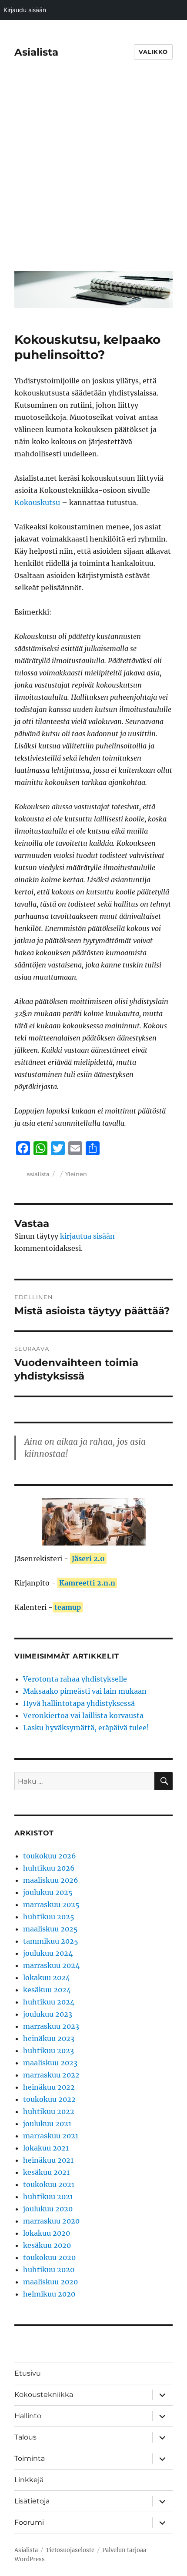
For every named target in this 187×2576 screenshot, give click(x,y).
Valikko (153, 52)
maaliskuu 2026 (51, 1880)
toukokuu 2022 (49, 2099)
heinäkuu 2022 (49, 2087)
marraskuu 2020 (51, 2221)
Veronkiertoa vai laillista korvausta (83, 1715)
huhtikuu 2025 (49, 1917)
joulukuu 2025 (48, 1892)
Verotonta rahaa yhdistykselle (75, 1679)
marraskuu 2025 (51, 1905)
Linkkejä (29, 2480)
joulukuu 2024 (48, 1953)
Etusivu (28, 2373)
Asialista (36, 52)
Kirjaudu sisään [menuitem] (25, 10)
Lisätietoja (32, 2501)
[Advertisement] (93, 171)
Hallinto (28, 2416)
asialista (38, 1174)
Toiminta (30, 2458)
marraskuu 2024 (51, 1965)
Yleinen (76, 1174)
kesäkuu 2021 (46, 2172)
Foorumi (29, 2522)
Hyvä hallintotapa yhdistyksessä (79, 1703)
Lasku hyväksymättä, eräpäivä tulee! (86, 1728)
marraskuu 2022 (51, 2075)
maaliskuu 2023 (50, 2063)
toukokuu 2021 (49, 2184)
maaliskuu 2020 (50, 2282)
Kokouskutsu (37, 502)
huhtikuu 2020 (49, 2270)
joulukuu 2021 (47, 2124)
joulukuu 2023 (48, 2014)
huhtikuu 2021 (48, 2197)
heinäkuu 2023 (49, 2038)
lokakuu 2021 (46, 2148)
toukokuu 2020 (49, 2257)
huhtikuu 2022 (49, 2111)
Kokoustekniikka (44, 2395)
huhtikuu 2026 (49, 1868)
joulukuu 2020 (48, 2209)
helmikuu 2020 (49, 2294)
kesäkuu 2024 (47, 1990)
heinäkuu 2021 (48, 2160)
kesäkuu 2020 (47, 2245)
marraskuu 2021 (51, 2136)
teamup (68, 1607)
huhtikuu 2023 (48, 2051)
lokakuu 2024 (47, 1978)
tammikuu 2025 (51, 1941)
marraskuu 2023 (51, 2026)
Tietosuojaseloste (70, 2550)
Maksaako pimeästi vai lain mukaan (85, 1691)
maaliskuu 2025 (50, 1929)
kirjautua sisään (87, 1236)
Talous (25, 2437)
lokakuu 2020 (47, 2233)
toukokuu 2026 (50, 1856)
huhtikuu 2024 (49, 2002)
